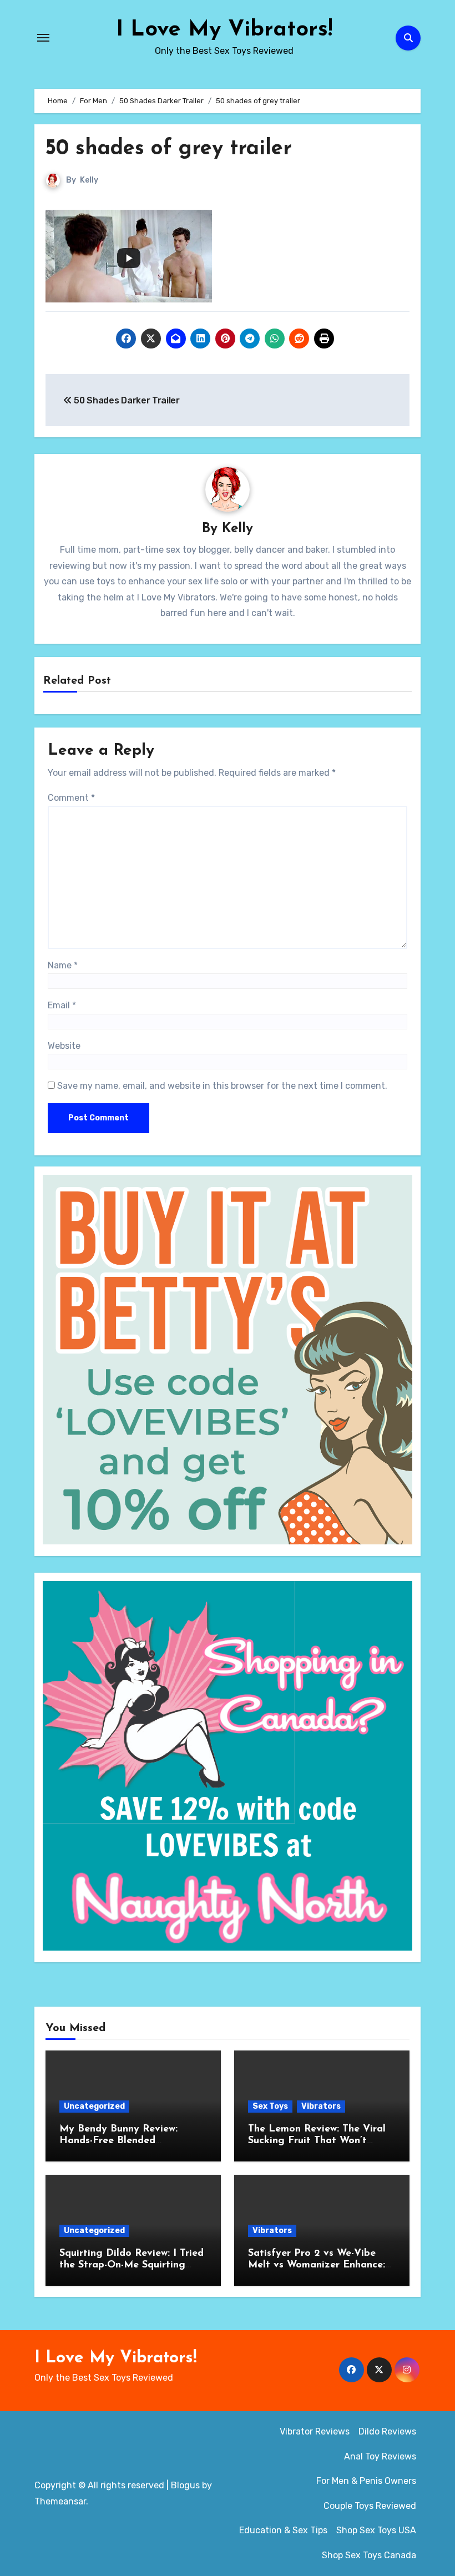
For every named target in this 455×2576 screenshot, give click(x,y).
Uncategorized (94, 2106)
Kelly (89, 180)
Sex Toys (270, 2106)
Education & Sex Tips (283, 2530)
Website (64, 1046)
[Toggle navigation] (43, 38)
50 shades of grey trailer (169, 149)
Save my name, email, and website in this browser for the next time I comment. (222, 1086)
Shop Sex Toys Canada (369, 2555)
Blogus (185, 2485)
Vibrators (321, 2106)
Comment (71, 798)
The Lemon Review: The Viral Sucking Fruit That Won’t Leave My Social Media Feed (317, 2141)
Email (62, 1005)
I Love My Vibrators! (224, 30)
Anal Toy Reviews (380, 2456)
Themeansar (60, 2501)
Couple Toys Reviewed (370, 2506)
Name (63, 965)
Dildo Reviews (387, 2431)
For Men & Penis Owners (366, 2481)
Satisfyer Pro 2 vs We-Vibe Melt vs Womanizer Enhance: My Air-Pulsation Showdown (317, 2266)
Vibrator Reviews (315, 2431)
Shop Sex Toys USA (376, 2530)
